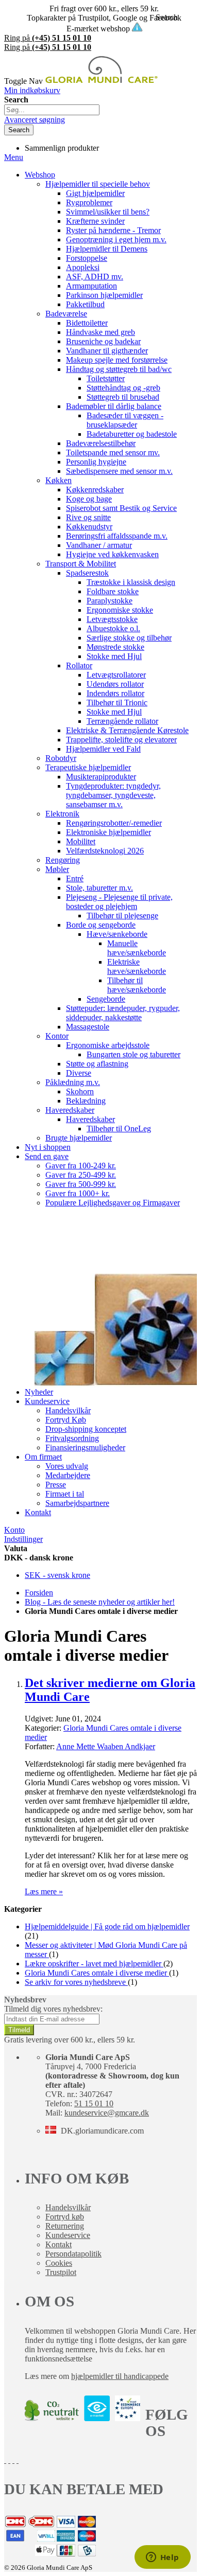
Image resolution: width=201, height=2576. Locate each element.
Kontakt (58, 2244)
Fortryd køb (65, 2217)
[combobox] (52, 110)
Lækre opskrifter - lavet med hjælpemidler (94, 1964)
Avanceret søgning (35, 120)
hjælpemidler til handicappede (120, 2376)
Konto (14, 1530)
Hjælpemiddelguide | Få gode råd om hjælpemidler (107, 1926)
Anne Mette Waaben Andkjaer (106, 1746)
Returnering (65, 2226)
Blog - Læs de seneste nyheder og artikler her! (100, 1602)
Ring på (48, 38)
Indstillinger (23, 1539)
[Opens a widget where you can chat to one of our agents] (162, 2558)
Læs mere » (44, 1891)
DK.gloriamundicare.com (102, 2131)
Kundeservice (68, 2235)
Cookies (59, 2263)
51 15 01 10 (94, 2103)
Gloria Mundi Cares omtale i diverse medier (97, 1973)
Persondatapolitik (73, 2254)
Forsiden (39, 1593)
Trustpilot (61, 2272)
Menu (14, 157)
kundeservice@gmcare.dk (107, 2113)
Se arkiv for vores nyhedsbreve (76, 1982)
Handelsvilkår (68, 2207)
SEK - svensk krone (57, 1575)
